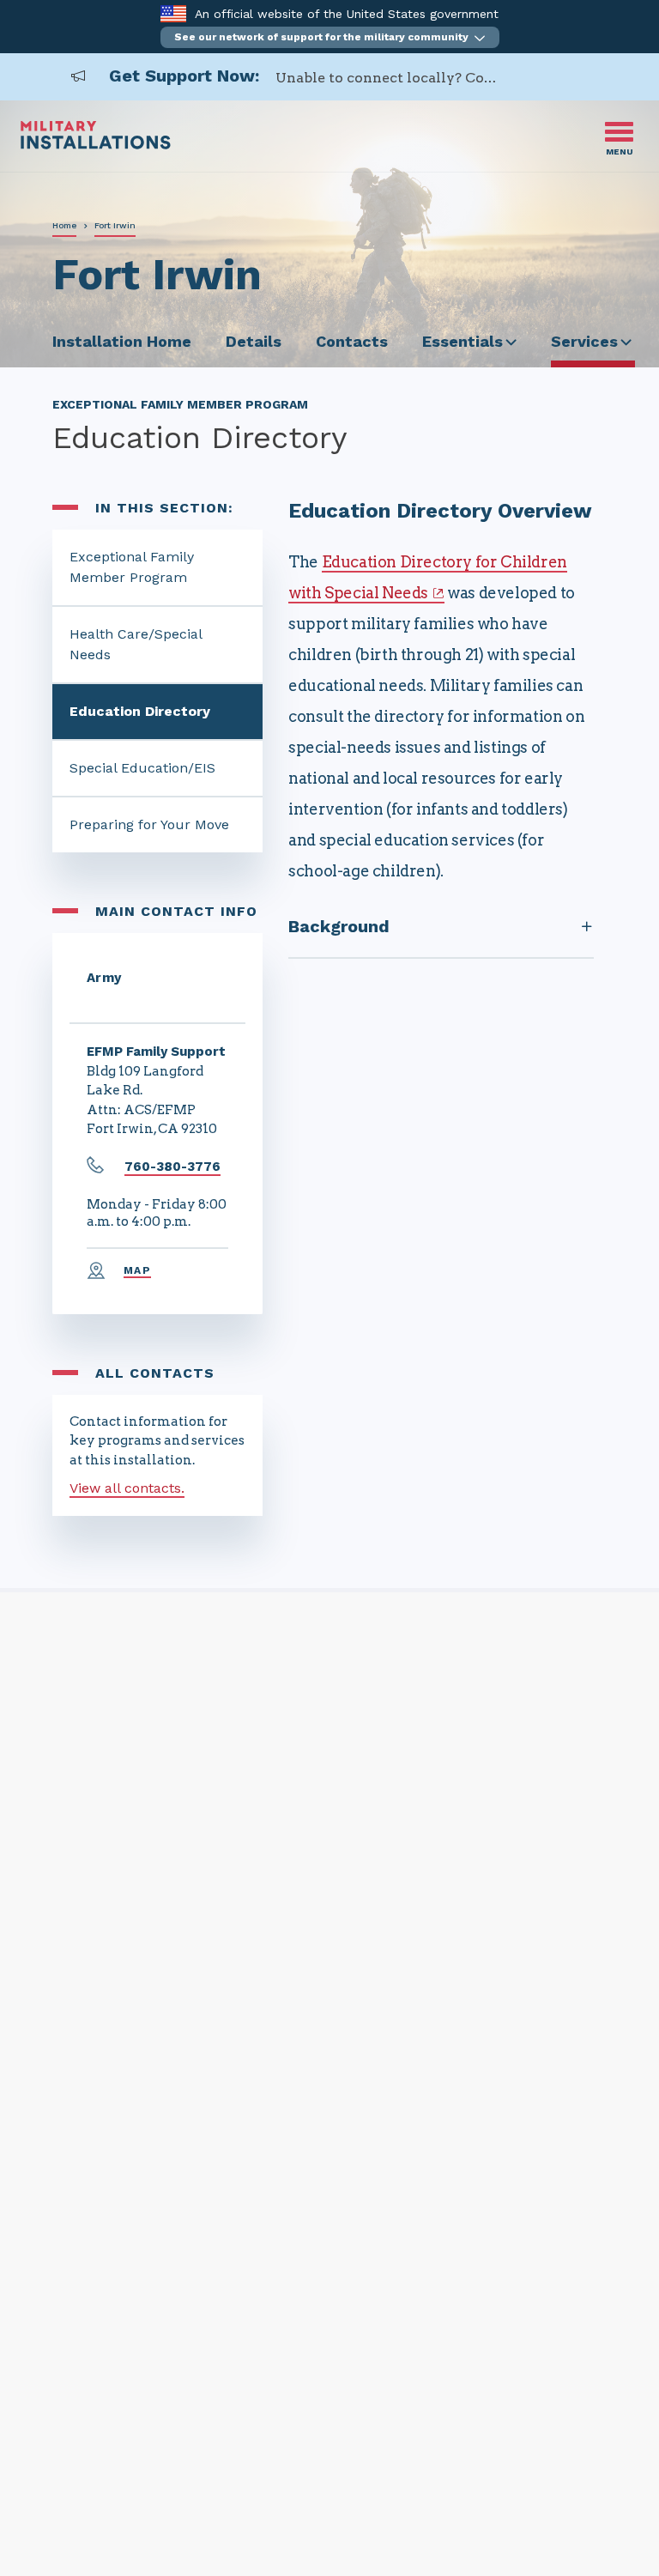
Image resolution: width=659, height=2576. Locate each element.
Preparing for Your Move (149, 824)
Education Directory (140, 711)
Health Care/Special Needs (136, 644)
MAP (137, 1270)
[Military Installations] (96, 145)
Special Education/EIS (142, 768)
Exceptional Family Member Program (132, 567)
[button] (330, 37)
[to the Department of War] (173, 13)
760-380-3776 (172, 1167)
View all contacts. (127, 1488)
